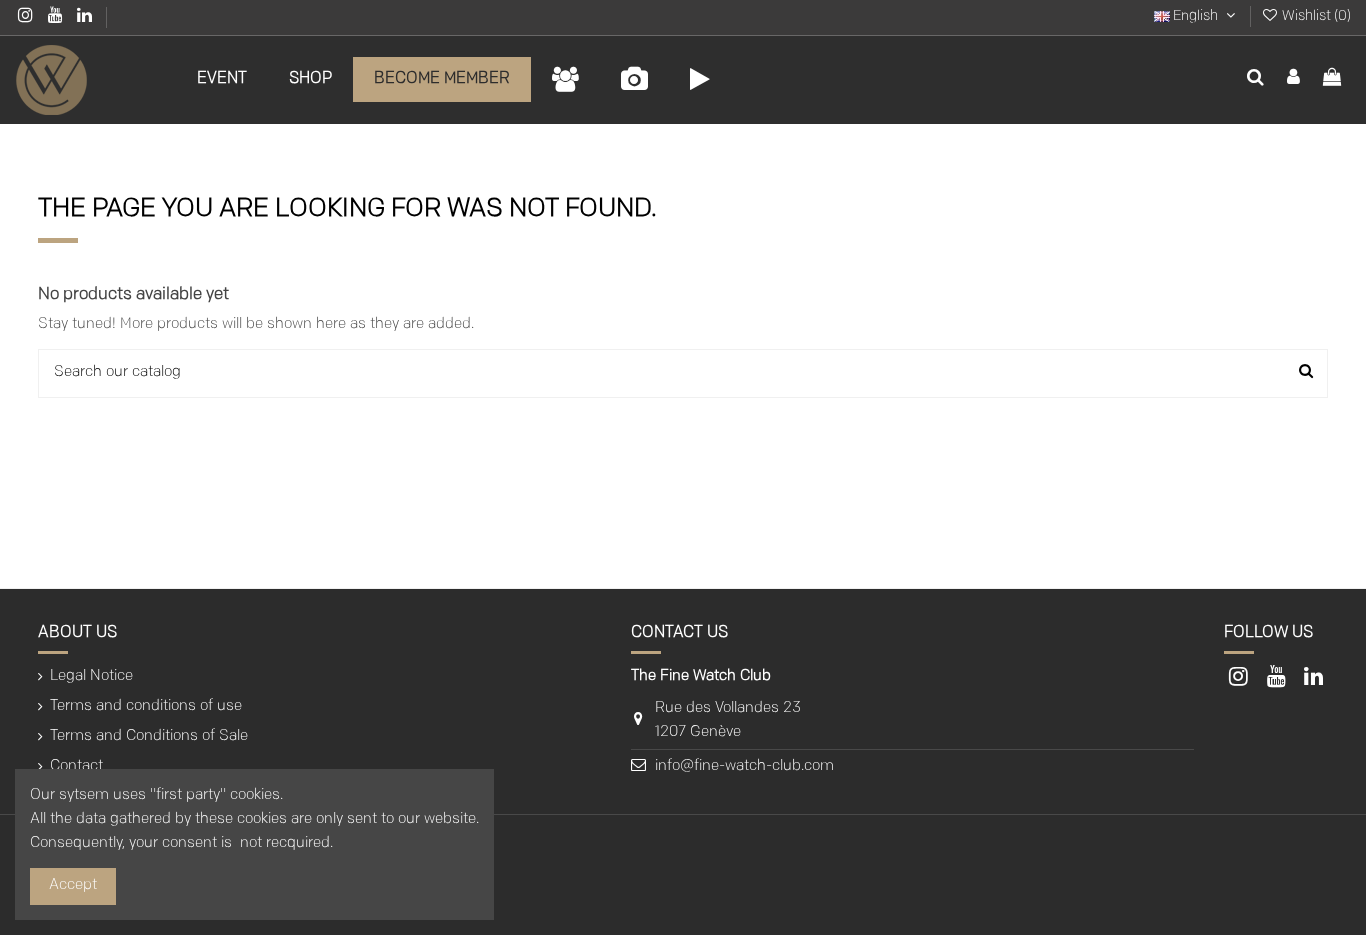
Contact (76, 766)
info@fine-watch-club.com (744, 766)
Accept (73, 885)
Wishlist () (1315, 16)
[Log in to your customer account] (1293, 80)
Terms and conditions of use (146, 706)
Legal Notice (91, 676)
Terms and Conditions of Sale (149, 736)
